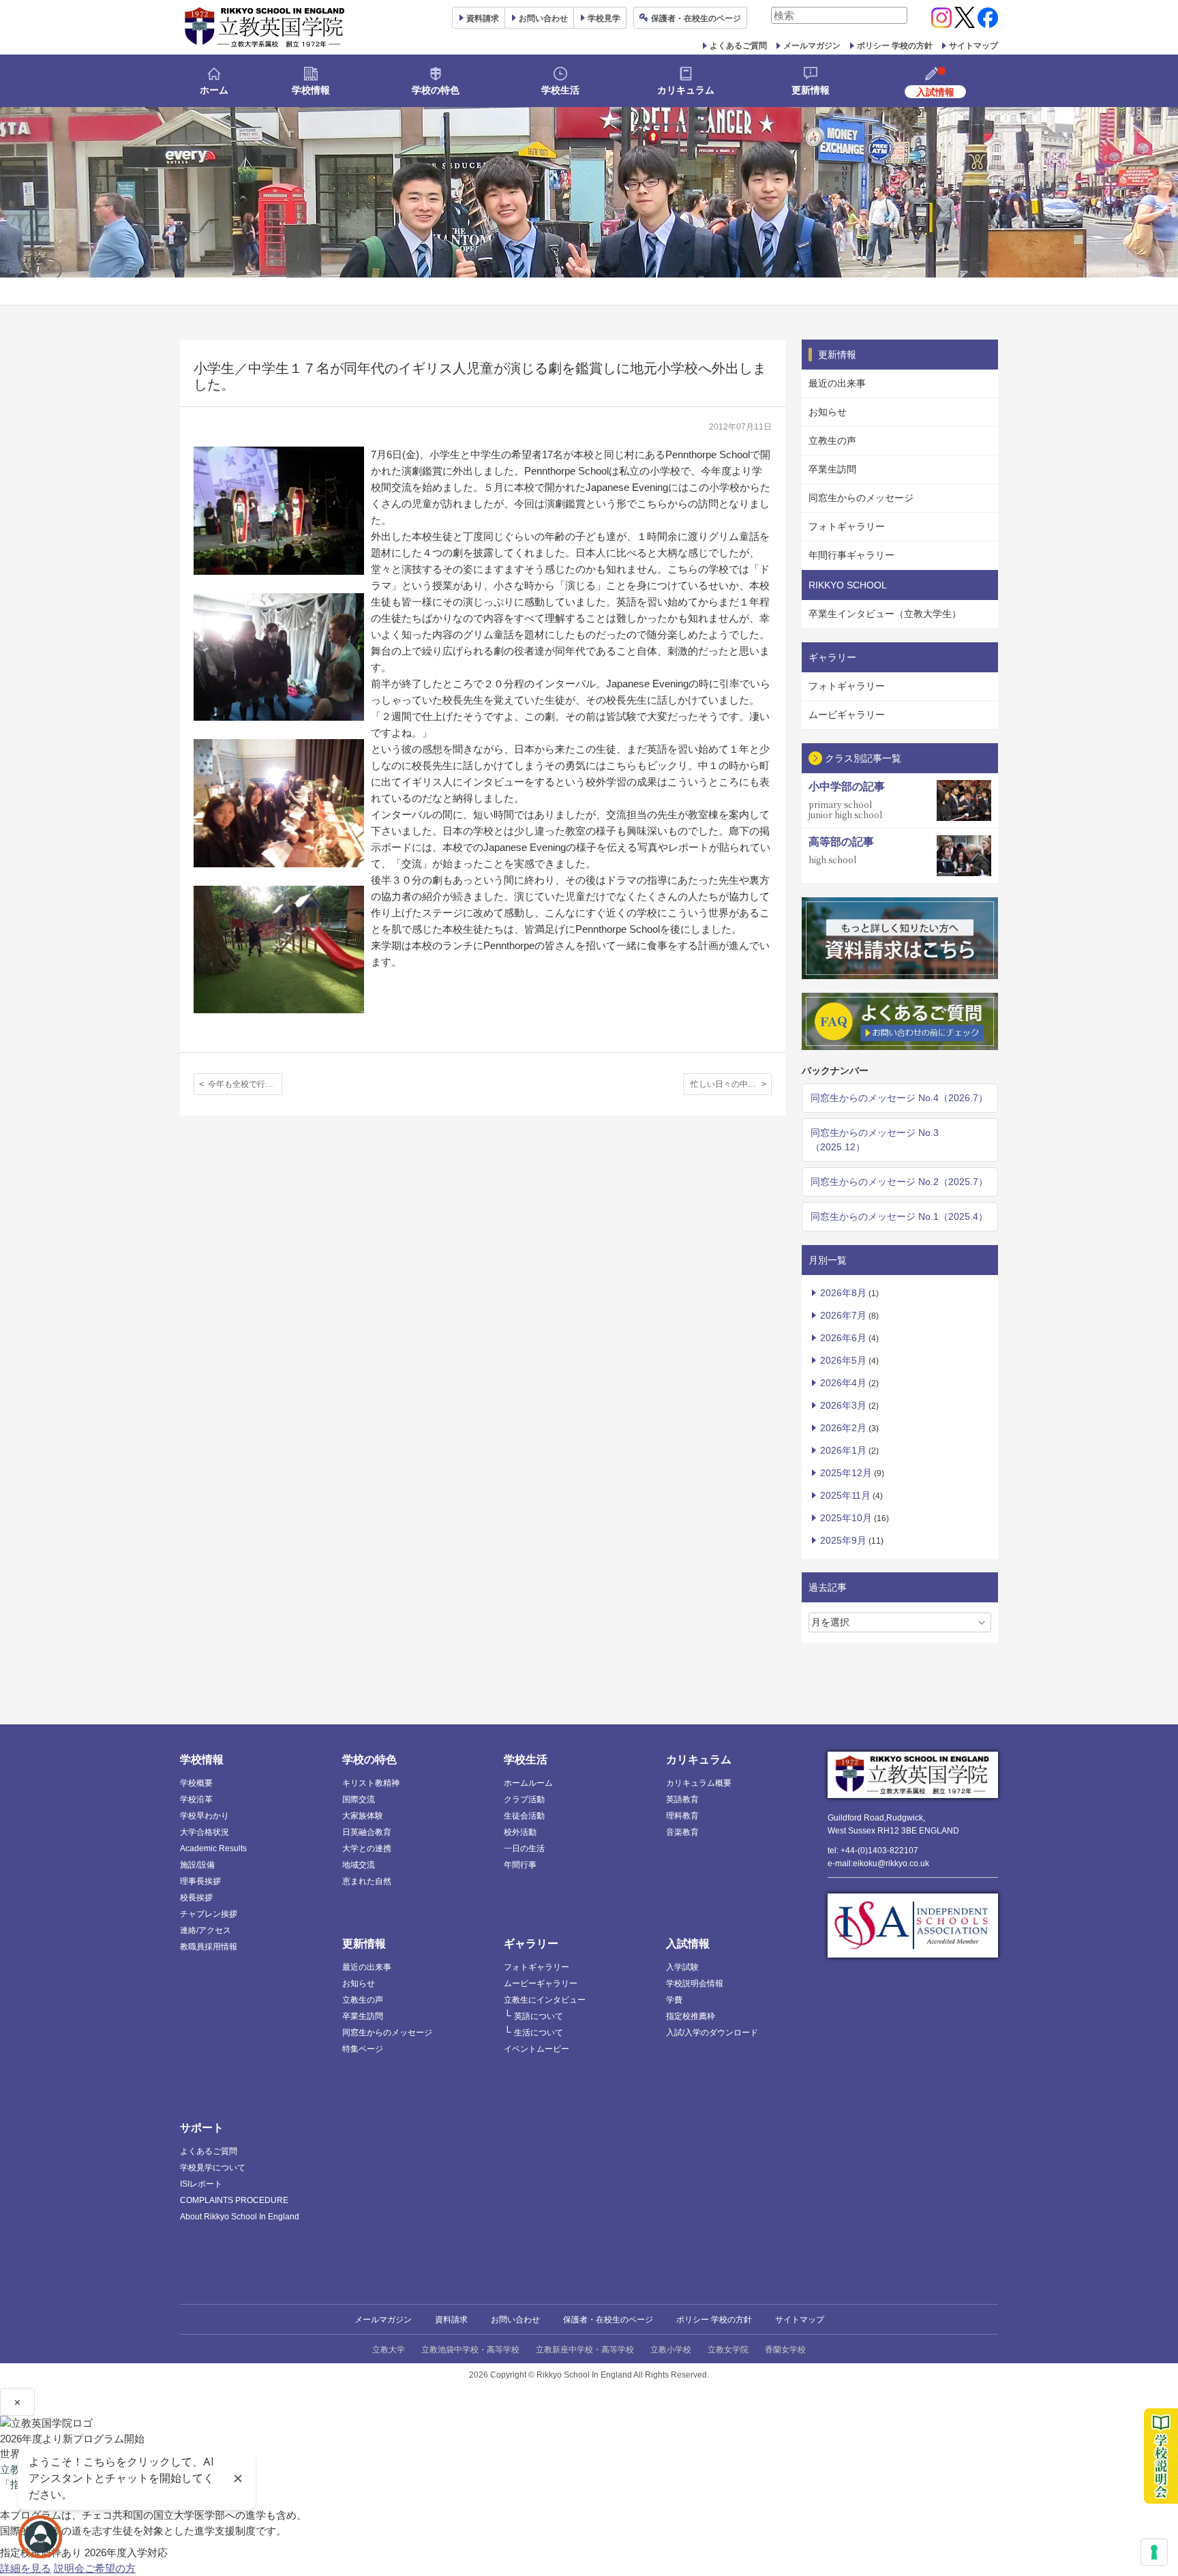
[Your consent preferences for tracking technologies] (1154, 2552)
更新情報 (811, 90)
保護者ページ (696, 18)
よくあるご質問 (738, 46)
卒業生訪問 (832, 469)
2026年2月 (843, 1428)
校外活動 (520, 1832)
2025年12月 (846, 1473)
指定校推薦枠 (691, 2016)
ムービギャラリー (847, 715)
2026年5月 (843, 1360)
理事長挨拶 (200, 1881)
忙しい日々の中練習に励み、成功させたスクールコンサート (731, 1084)
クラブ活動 (524, 1799)
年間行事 (520, 1865)
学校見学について (213, 2168)
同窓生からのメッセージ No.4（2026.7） (899, 1098)
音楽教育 (682, 1832)
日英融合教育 (367, 1832)
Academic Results (213, 1848)
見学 (604, 18)
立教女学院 (728, 2350)
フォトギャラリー (847, 526)
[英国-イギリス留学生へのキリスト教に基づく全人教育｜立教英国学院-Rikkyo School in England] (265, 27)
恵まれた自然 (367, 1881)
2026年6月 (843, 1338)
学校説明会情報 (695, 1983)
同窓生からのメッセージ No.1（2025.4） (899, 1216)
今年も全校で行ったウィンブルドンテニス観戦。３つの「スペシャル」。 (245, 1084)
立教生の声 (832, 440)
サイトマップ (973, 46)
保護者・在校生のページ (608, 2320)
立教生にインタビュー (545, 2000)
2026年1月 (843, 1450)
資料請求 (451, 2320)
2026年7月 (843, 1315)
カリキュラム (686, 90)
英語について (539, 2016)
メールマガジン (812, 46)
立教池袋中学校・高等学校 (470, 2350)
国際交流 (359, 1799)
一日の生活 (524, 1848)
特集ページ (363, 2049)
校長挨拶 (196, 1898)
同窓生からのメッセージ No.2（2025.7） (899, 1182)
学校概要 (196, 1783)
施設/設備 (197, 1865)
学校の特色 (436, 90)
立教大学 (389, 2350)
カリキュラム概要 (699, 1783)
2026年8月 (843, 1293)
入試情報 (688, 1944)
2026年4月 (843, 1383)
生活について (539, 2033)
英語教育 (682, 1799)
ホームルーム (528, 1783)
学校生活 (560, 90)
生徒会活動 (524, 1816)
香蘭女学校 (785, 2350)
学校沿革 (196, 1799)
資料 (483, 18)
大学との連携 (367, 1848)
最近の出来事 (837, 383)
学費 (674, 2000)
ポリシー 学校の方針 (895, 46)
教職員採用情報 (209, 1947)
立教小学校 (671, 2350)
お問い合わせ (543, 18)
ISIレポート (201, 2184)
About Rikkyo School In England (240, 2217)
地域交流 (359, 1865)
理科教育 (682, 1816)
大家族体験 (363, 1816)
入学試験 (682, 1967)
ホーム (214, 90)
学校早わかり (205, 1816)
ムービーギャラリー (541, 1983)
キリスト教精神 (371, 1783)
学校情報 (311, 90)
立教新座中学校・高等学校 (585, 2350)
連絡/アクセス (206, 1930)
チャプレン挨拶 (209, 1914)
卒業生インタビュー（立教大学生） (885, 614)
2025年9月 (843, 1540)
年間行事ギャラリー (851, 555)
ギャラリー (531, 1944)
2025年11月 (845, 1495)
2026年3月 (843, 1405)
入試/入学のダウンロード (712, 2033)
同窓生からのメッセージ (861, 498)
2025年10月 (846, 1518)
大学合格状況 (205, 1832)
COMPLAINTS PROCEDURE (234, 2200)
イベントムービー (537, 2049)
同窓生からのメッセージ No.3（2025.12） (875, 1140)
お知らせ (828, 412)
